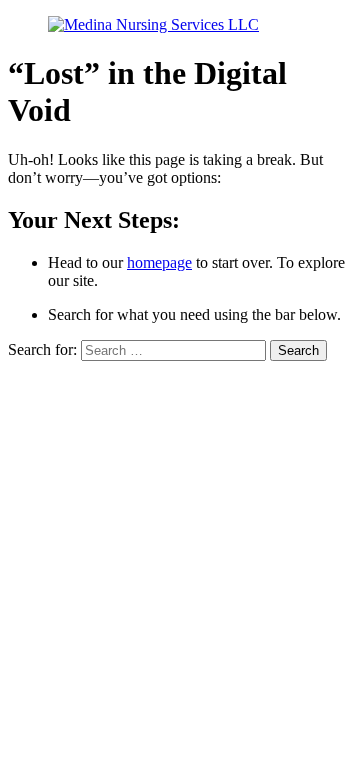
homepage (159, 262)
